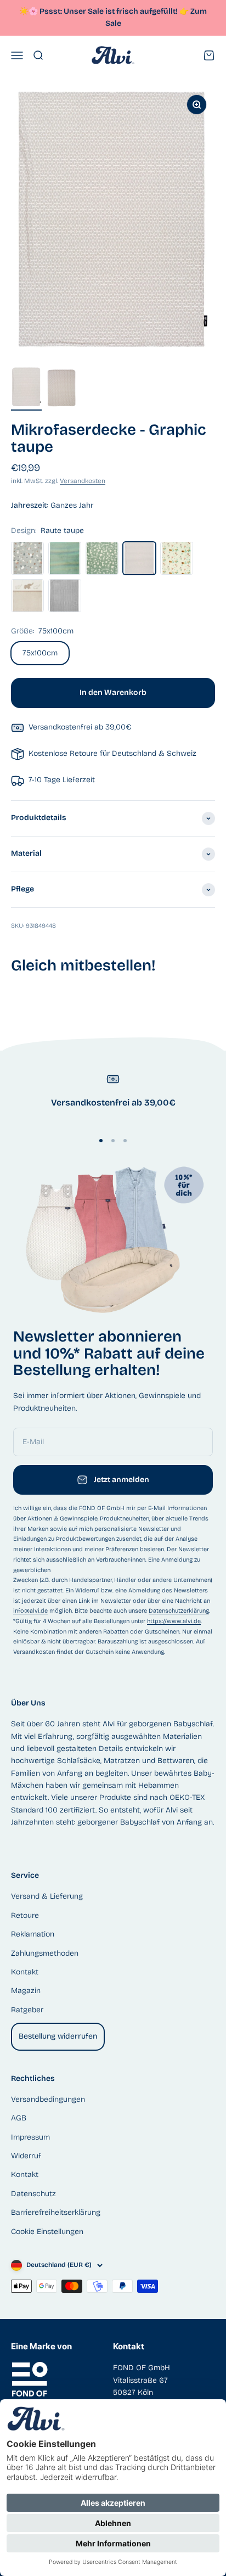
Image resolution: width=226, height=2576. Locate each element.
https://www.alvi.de (174, 1621)
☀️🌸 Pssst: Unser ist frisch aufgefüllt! (104, 11)
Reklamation (33, 1934)
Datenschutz (33, 2194)
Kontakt (25, 1972)
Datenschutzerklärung (179, 1611)
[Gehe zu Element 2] (61, 390)
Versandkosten (83, 481)
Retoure (25, 1915)
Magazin (26, 1991)
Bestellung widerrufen (58, 2036)
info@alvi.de (30, 1611)
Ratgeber (27, 2010)
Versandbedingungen (48, 2099)
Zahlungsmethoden (45, 1953)
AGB (19, 2118)
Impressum (30, 2137)
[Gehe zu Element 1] (26, 389)
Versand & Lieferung (47, 1896)
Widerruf (26, 2156)
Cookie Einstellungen (47, 2232)
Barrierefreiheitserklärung (56, 2212)
